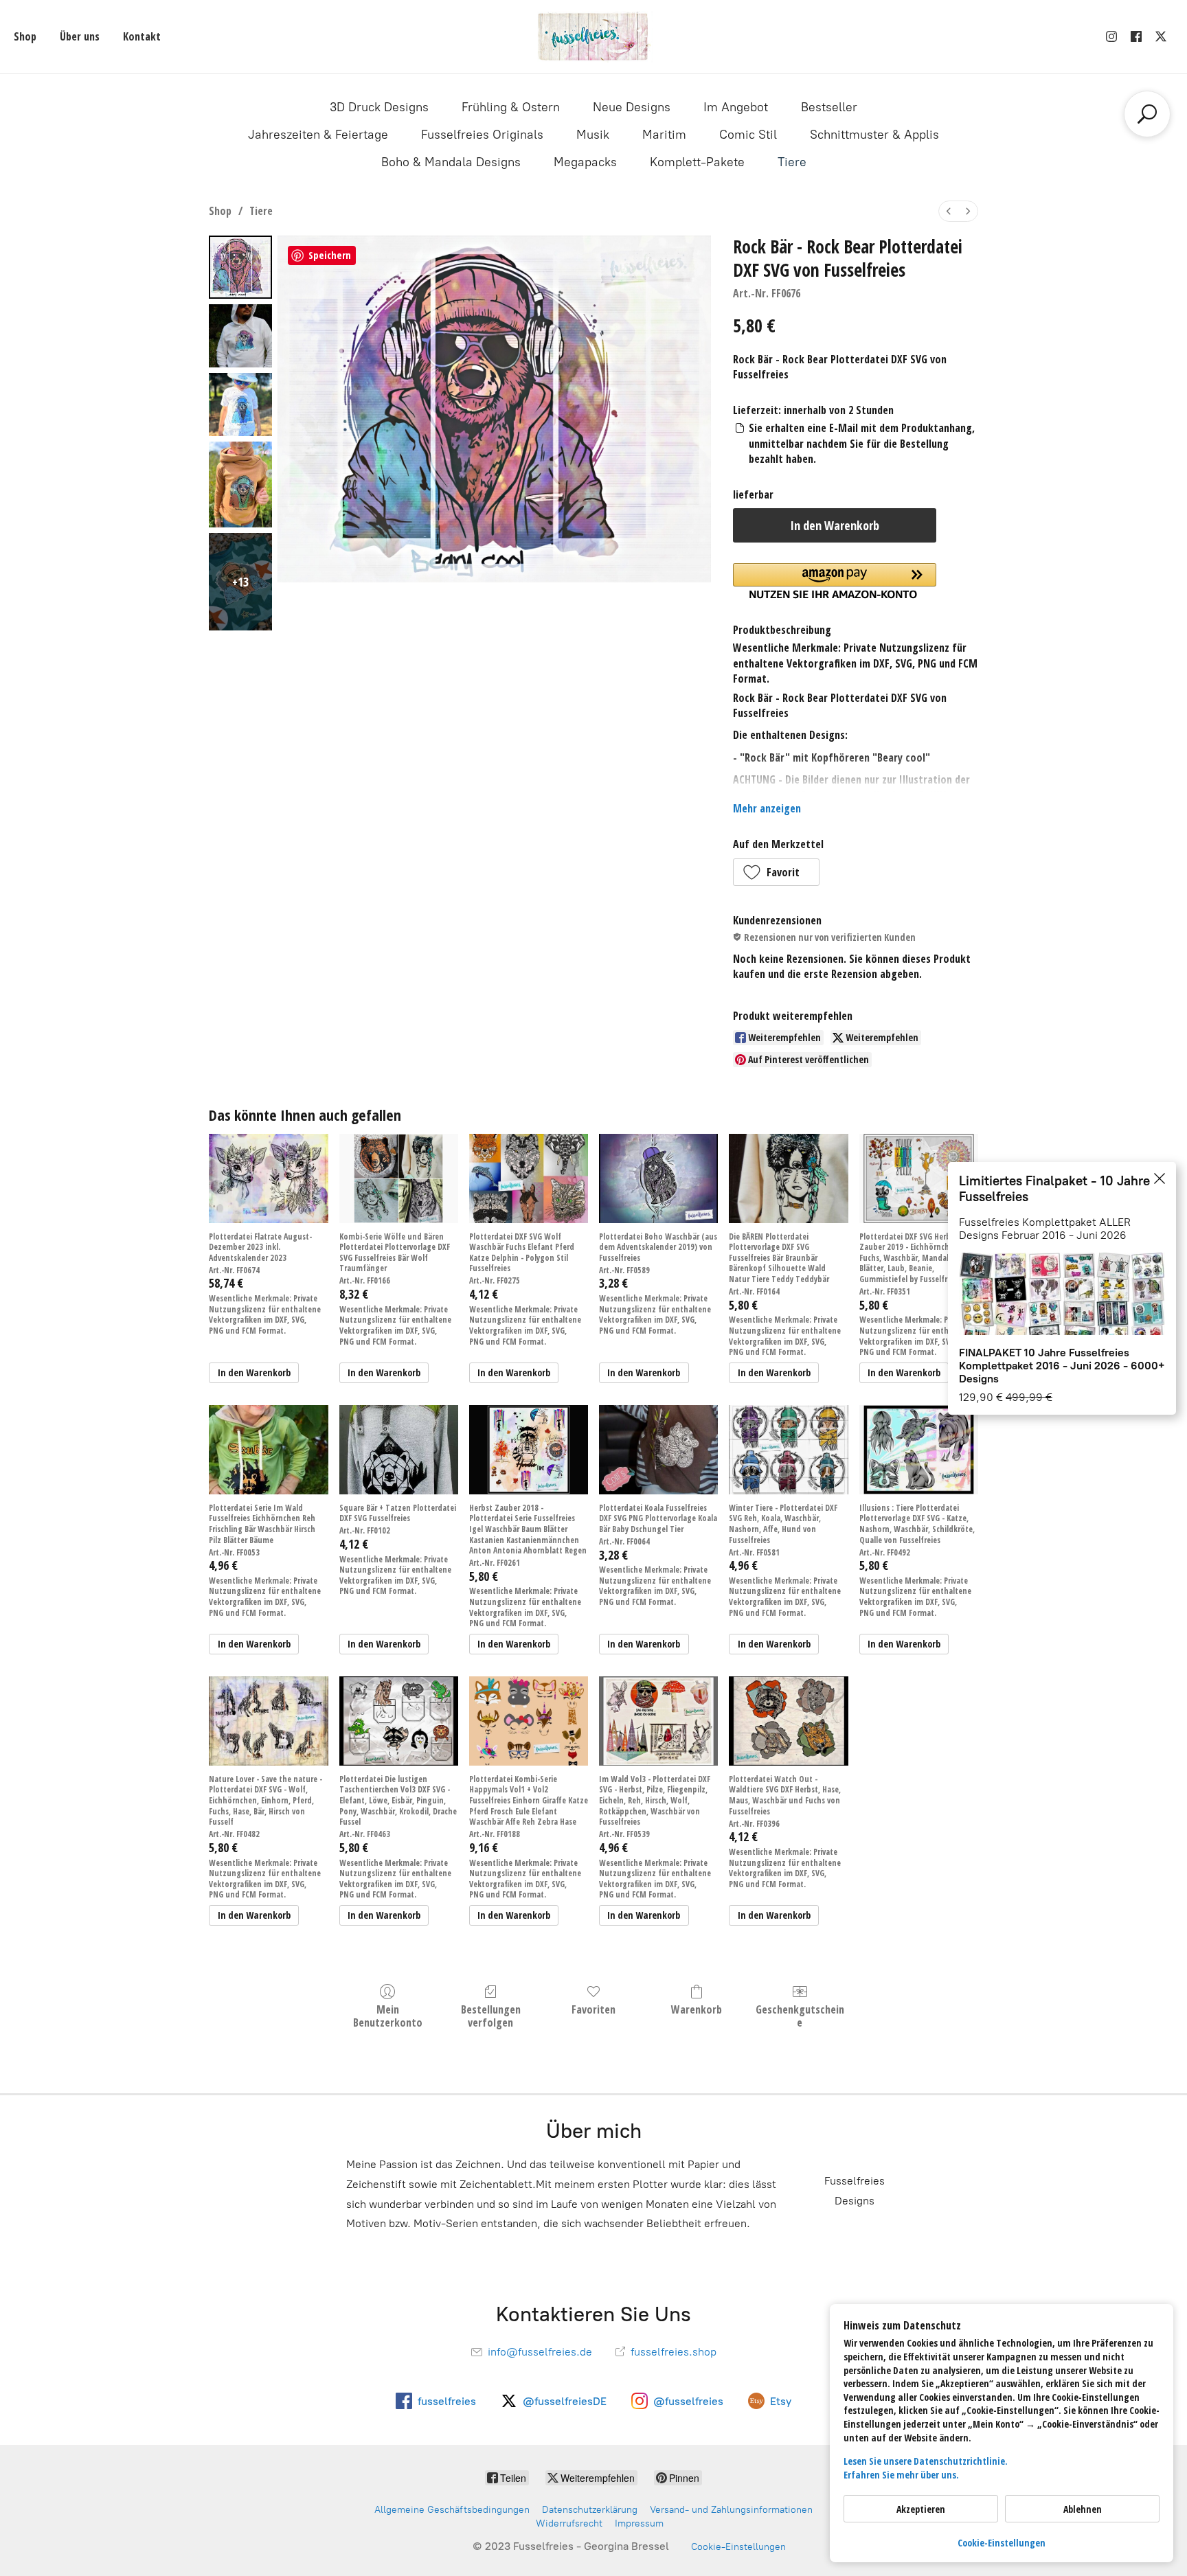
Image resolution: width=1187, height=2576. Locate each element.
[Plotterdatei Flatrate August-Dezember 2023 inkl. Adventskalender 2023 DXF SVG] (268, 1178)
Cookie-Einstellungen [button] (1002, 2543)
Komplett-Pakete (697, 162)
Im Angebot (736, 107)
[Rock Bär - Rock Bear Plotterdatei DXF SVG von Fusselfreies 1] (240, 336)
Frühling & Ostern (511, 107)
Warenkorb (697, 2009)
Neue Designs (632, 107)
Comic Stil (748, 135)
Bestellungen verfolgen (491, 2016)
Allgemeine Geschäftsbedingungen (452, 2510)
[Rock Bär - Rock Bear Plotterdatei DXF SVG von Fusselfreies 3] (240, 485)
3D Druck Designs (379, 107)
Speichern (330, 255)
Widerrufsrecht (569, 2523)
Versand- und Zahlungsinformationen (731, 2510)
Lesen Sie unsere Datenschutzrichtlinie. (926, 2461)
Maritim (664, 135)
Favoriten (593, 2009)
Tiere (792, 162)
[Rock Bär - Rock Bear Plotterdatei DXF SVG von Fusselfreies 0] (240, 267)
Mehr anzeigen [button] (767, 808)
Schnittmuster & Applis (874, 135)
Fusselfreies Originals (482, 135)
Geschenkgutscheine (800, 2016)
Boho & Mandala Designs (451, 162)
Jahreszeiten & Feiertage (318, 135)
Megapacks (585, 162)
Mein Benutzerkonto (388, 2016)
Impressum (639, 2523)
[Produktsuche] (1147, 114)
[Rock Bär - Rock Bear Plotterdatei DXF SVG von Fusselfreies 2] (240, 404)
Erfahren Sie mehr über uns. (901, 2475)
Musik (593, 135)
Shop (25, 36)
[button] (777, 872)
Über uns (80, 36)
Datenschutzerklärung (590, 2510)
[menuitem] (949, 211)
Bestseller (829, 107)
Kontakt (142, 36)
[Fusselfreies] (593, 37)
